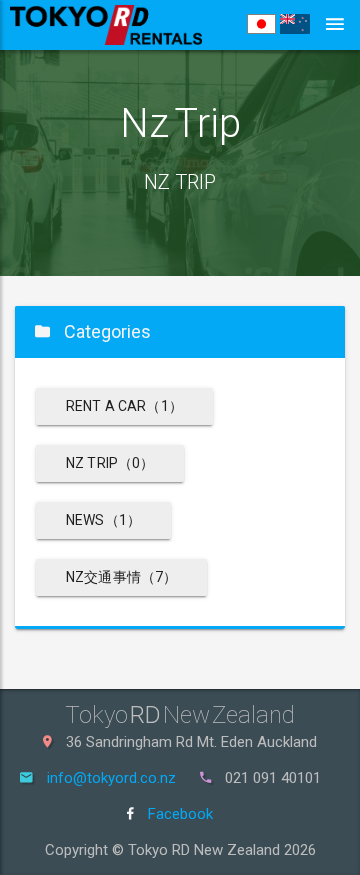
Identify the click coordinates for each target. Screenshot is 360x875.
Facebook (178, 814)
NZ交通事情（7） (121, 577)
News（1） (103, 520)
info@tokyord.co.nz (111, 778)
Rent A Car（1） (124, 406)
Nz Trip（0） (110, 463)
